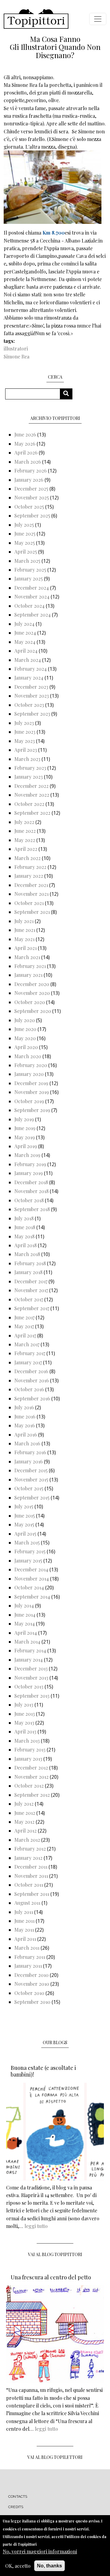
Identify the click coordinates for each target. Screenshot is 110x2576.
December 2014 (31, 1569)
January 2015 (28, 1560)
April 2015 (25, 1534)
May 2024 (25, 642)
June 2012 (25, 1813)
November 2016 (32, 1380)
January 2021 (28, 975)
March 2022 (28, 858)
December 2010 (31, 1975)
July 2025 (24, 525)
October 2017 (29, 1299)
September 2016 (32, 1398)
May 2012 (24, 1822)
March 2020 (28, 1056)
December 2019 (31, 1083)
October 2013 (29, 1686)
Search (68, 394)
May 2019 (25, 1137)
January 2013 (28, 1759)
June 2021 (25, 930)
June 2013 (25, 1714)
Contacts (18, 2496)
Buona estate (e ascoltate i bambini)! (43, 2071)
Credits (16, 2507)
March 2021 (27, 957)
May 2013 (24, 1723)
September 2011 (32, 1894)
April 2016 (26, 1434)
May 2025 (25, 543)
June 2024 (25, 633)
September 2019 (32, 1110)
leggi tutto (36, 2226)
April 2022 (26, 849)
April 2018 (26, 1245)
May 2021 (24, 939)
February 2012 (30, 1849)
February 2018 (30, 1263)
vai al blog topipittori (55, 2254)
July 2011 (24, 1912)
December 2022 (31, 786)
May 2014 (25, 1623)
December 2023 (31, 687)
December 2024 (32, 588)
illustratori (16, 348)
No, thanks (50, 2566)
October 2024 (29, 606)
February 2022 (30, 867)
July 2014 (24, 1605)
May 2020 (25, 1038)
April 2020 (26, 1047)
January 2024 (29, 678)
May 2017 (24, 1326)
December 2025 (31, 489)
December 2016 (31, 1371)
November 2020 (32, 993)
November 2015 (31, 1479)
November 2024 (32, 597)
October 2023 (29, 705)
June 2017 (24, 1317)
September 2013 (32, 1696)
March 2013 (27, 1741)
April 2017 (25, 1335)
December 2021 (31, 885)
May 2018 (24, 1236)
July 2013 (24, 1705)
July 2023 (24, 723)
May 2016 (25, 1425)
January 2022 (29, 876)
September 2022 (32, 813)
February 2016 (30, 1452)
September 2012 (32, 1795)
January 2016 (29, 1461)
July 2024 (24, 624)
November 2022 (32, 795)
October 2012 (29, 1786)
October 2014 (29, 1587)
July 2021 (24, 921)
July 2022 (24, 822)
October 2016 (29, 1389)
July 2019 (24, 1119)
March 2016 (27, 1443)
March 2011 (27, 1948)
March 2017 (27, 1344)
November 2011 (31, 1876)
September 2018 (32, 1209)
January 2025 (29, 578)
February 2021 (30, 966)
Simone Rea (16, 356)
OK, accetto (18, 2566)
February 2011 (30, 1957)
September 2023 (32, 714)
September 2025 (32, 515)
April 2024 (26, 651)
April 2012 (26, 1831)
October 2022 (29, 804)
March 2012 (27, 1840)
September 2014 (32, 1597)
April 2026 (26, 452)
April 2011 (25, 1939)
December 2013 (31, 1668)
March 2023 (27, 759)
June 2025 (25, 534)
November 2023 (32, 696)
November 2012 (31, 1777)
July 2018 (24, 1218)
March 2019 (27, 1155)
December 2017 (31, 1281)
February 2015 (30, 1551)
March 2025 (27, 561)
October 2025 (29, 507)
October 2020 (30, 1002)
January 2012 (28, 1858)
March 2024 (28, 660)
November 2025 (32, 497)
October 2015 (29, 1488)
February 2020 (31, 1065)
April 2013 (25, 1731)
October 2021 (29, 903)
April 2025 (26, 552)
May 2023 (25, 741)
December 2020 (32, 984)
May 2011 (24, 1930)
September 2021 (32, 912)
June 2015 (25, 1516)
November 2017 (31, 1290)
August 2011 (27, 1903)
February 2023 (30, 768)
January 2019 (29, 1173)
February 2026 (31, 471)
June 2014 (25, 1615)
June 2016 (25, 1416)
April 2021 (26, 948)
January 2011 (28, 1966)
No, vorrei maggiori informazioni (40, 2551)
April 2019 (26, 1146)
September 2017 (32, 1308)
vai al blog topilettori (55, 2457)
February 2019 (30, 1164)
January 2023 (29, 777)
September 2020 (33, 1011)
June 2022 (25, 831)
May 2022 (25, 840)
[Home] (36, 19)
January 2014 (29, 1660)
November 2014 (32, 1579)
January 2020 (29, 1074)
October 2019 (29, 1101)
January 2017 (28, 1362)
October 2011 (29, 1885)
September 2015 (32, 1497)
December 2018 (31, 1182)
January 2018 (28, 1272)
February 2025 (30, 570)
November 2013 (31, 1678)
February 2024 (31, 669)
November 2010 (32, 1984)
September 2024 (33, 615)
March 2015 (27, 1542)
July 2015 (24, 1506)
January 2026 (29, 480)
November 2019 (32, 1092)
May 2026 (25, 444)
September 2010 (32, 2002)
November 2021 (31, 894)
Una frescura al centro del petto (51, 2277)
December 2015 (31, 1470)
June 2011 (24, 1921)
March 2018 (27, 1254)
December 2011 (31, 1867)
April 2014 (26, 1633)
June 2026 (25, 434)
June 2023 (25, 732)
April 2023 (26, 750)
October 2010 (29, 1993)
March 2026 (28, 462)
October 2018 (29, 1200)
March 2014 (27, 1642)
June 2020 (25, 1029)
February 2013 (30, 1749)
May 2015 (24, 1524)
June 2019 (25, 1128)
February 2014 (30, 1650)
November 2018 (31, 1191)
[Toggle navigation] (98, 19)
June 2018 (25, 1227)
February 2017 (30, 1353)
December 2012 (31, 1768)
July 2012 (24, 1804)
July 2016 (24, 1407)
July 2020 (25, 1020)
